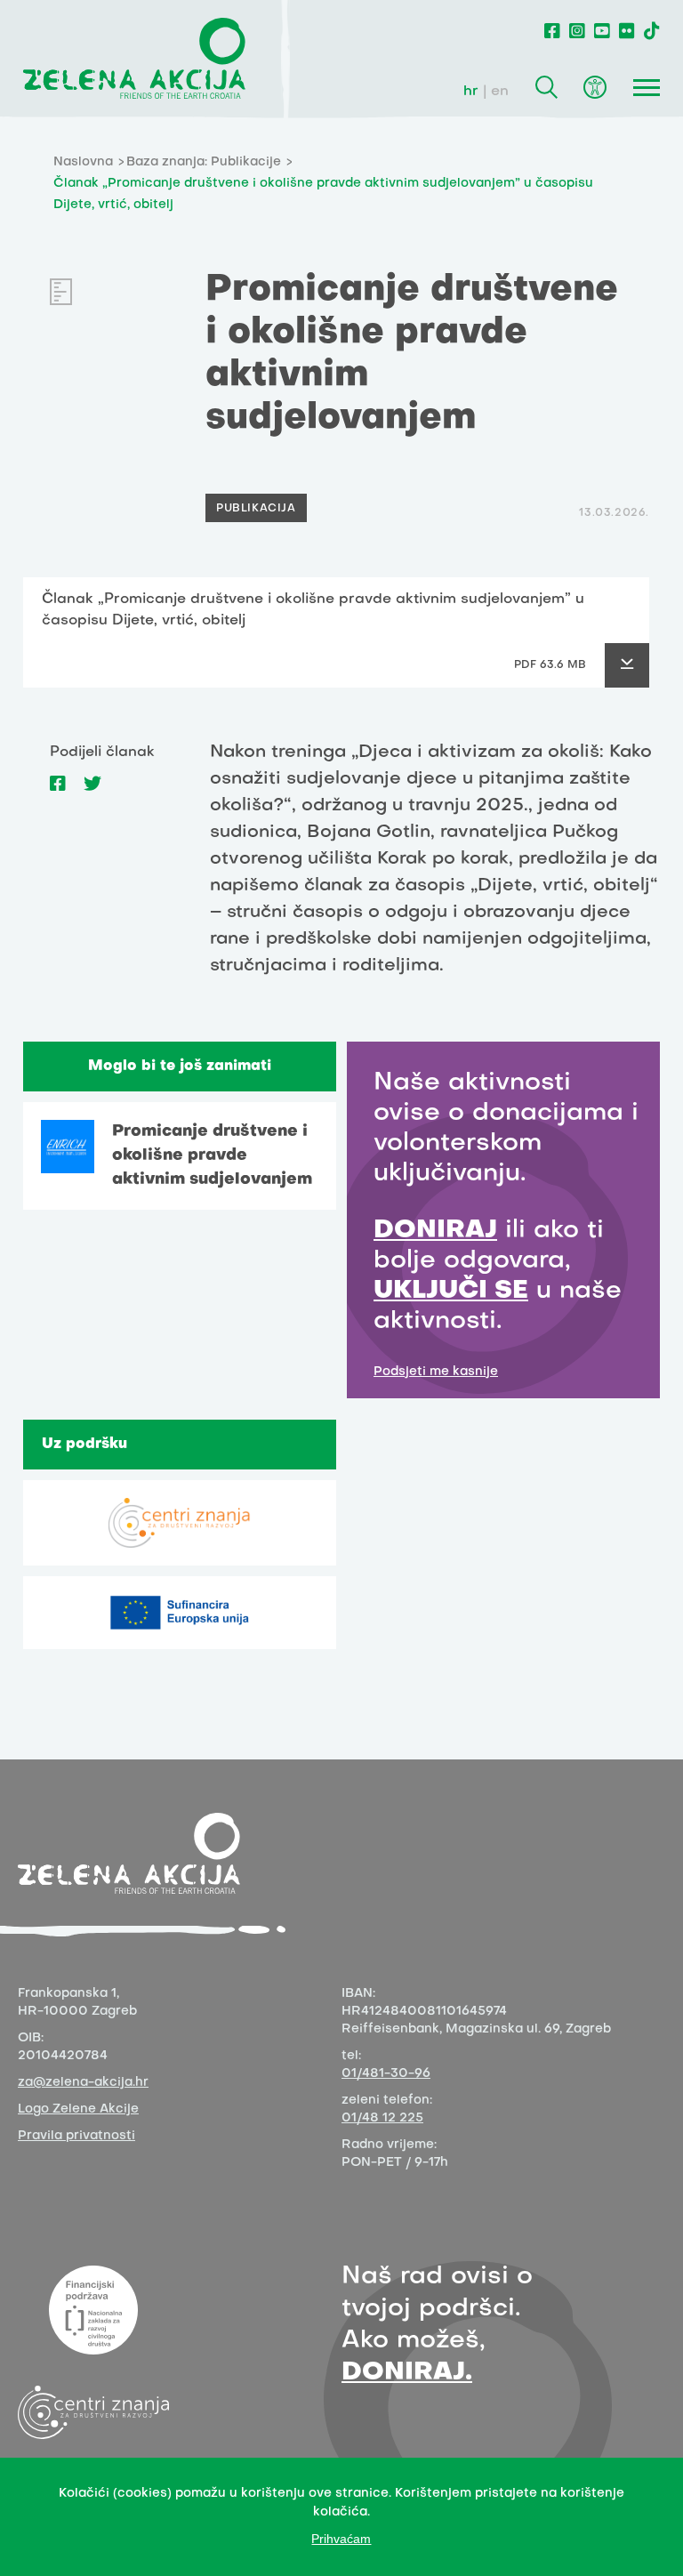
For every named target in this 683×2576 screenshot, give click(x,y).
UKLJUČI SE (451, 1291)
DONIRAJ (435, 1231)
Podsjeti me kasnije (436, 1372)
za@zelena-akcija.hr (83, 2083)
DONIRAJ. (407, 2373)
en (500, 92)
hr (471, 92)
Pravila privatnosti (76, 2136)
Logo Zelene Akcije (78, 2109)
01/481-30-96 (386, 2074)
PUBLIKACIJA (256, 509)
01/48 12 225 (382, 2118)
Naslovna (83, 162)
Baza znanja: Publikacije (204, 162)
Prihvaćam (341, 2539)
